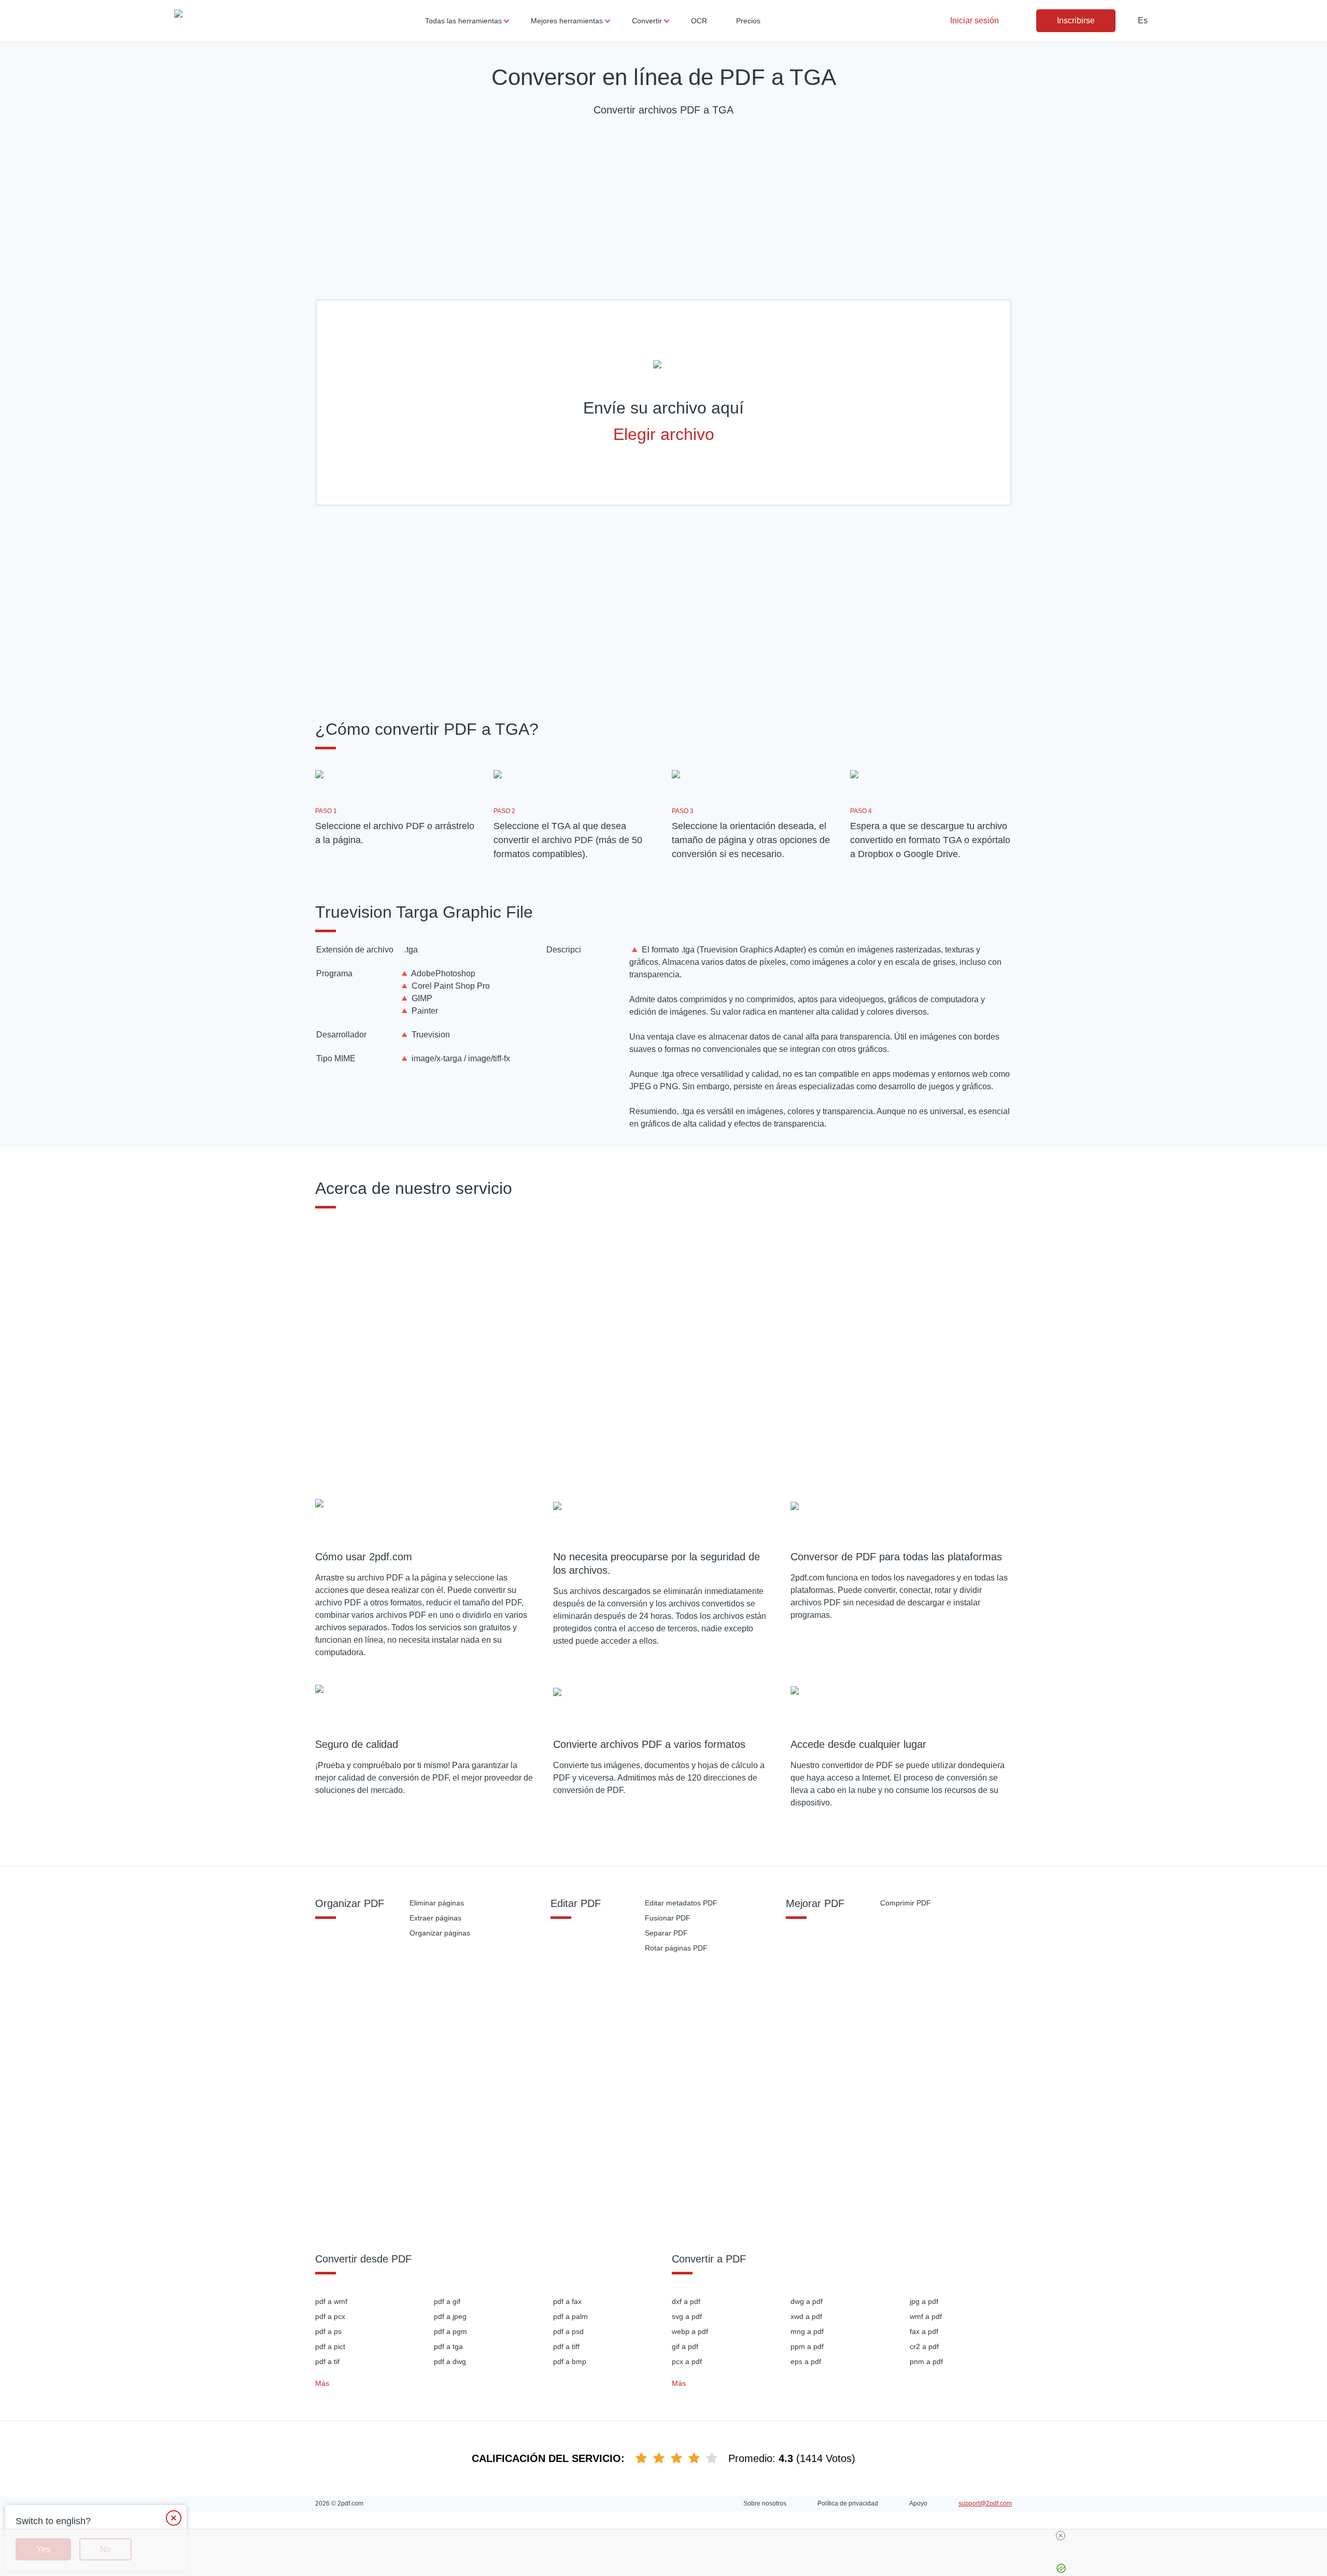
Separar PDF (666, 1933)
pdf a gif (447, 2301)
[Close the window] (174, 2518)
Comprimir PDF (906, 1903)
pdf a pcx (330, 2316)
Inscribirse (1076, 20)
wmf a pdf (926, 2316)
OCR (699, 21)
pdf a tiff (566, 2346)
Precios (748, 21)
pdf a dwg (450, 2361)
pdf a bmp (570, 2361)
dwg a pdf (807, 2301)
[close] (1061, 2536)
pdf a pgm (450, 2331)
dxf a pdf (686, 2301)
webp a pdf (690, 2331)
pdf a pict (330, 2346)
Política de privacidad (848, 2503)
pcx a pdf (687, 2361)
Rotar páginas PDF (676, 1948)
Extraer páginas (435, 1918)
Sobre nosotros (765, 2503)
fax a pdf (924, 2331)
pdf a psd (568, 2331)
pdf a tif (327, 2361)
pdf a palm (570, 2316)
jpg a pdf (924, 2301)
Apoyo (918, 2503)
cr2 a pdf (924, 2346)
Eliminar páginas (437, 1903)
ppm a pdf (807, 2346)
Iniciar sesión (975, 20)
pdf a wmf (331, 2301)
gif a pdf (685, 2346)
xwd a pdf (806, 2316)
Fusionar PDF (668, 1918)
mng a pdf (807, 2331)
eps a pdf (806, 2361)
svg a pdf (687, 2316)
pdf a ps (328, 2331)
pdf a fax (567, 2301)
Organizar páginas (440, 1933)
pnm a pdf (926, 2361)
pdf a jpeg (450, 2316)
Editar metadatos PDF (681, 1903)
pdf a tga (448, 2346)
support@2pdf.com (985, 2503)
